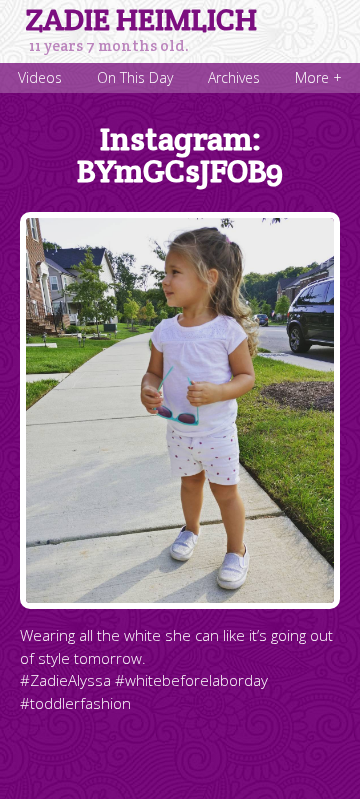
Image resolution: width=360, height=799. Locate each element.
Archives (234, 77)
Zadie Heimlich (141, 20)
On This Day (135, 77)
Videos (40, 77)
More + (318, 77)
